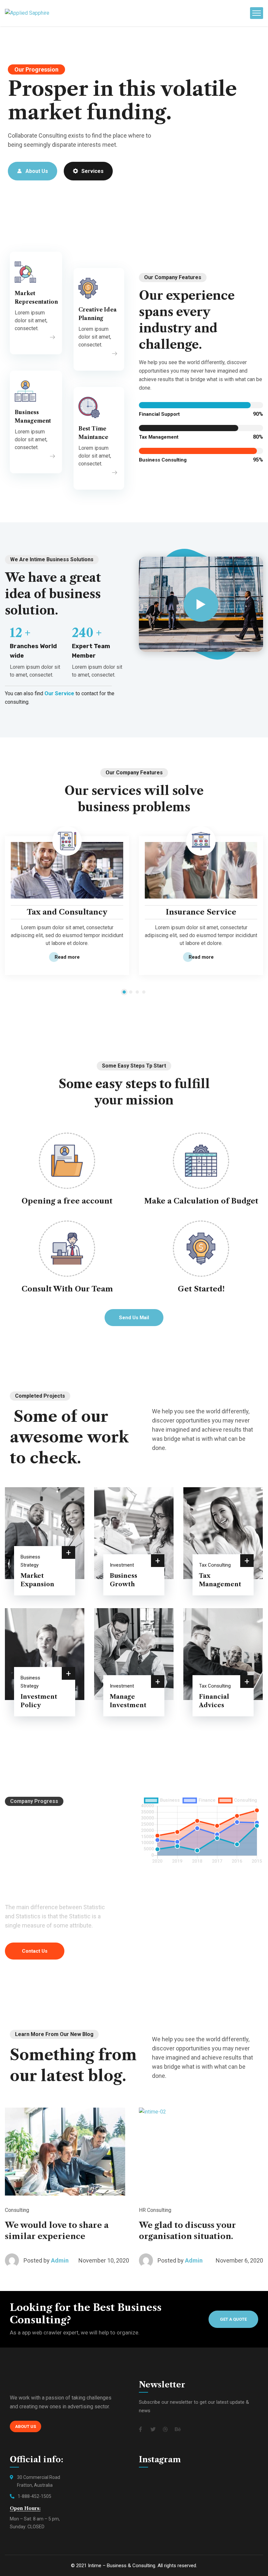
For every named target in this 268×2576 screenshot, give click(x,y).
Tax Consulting (215, 1565)
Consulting (17, 2210)
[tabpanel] (67, 907)
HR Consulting (155, 2210)
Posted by (37, 2260)
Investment (122, 1565)
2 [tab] (131, 992)
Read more (67, 957)
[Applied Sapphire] (27, 13)
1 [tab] (124, 992)
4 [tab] (144, 992)
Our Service (59, 693)
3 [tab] (137, 992)
